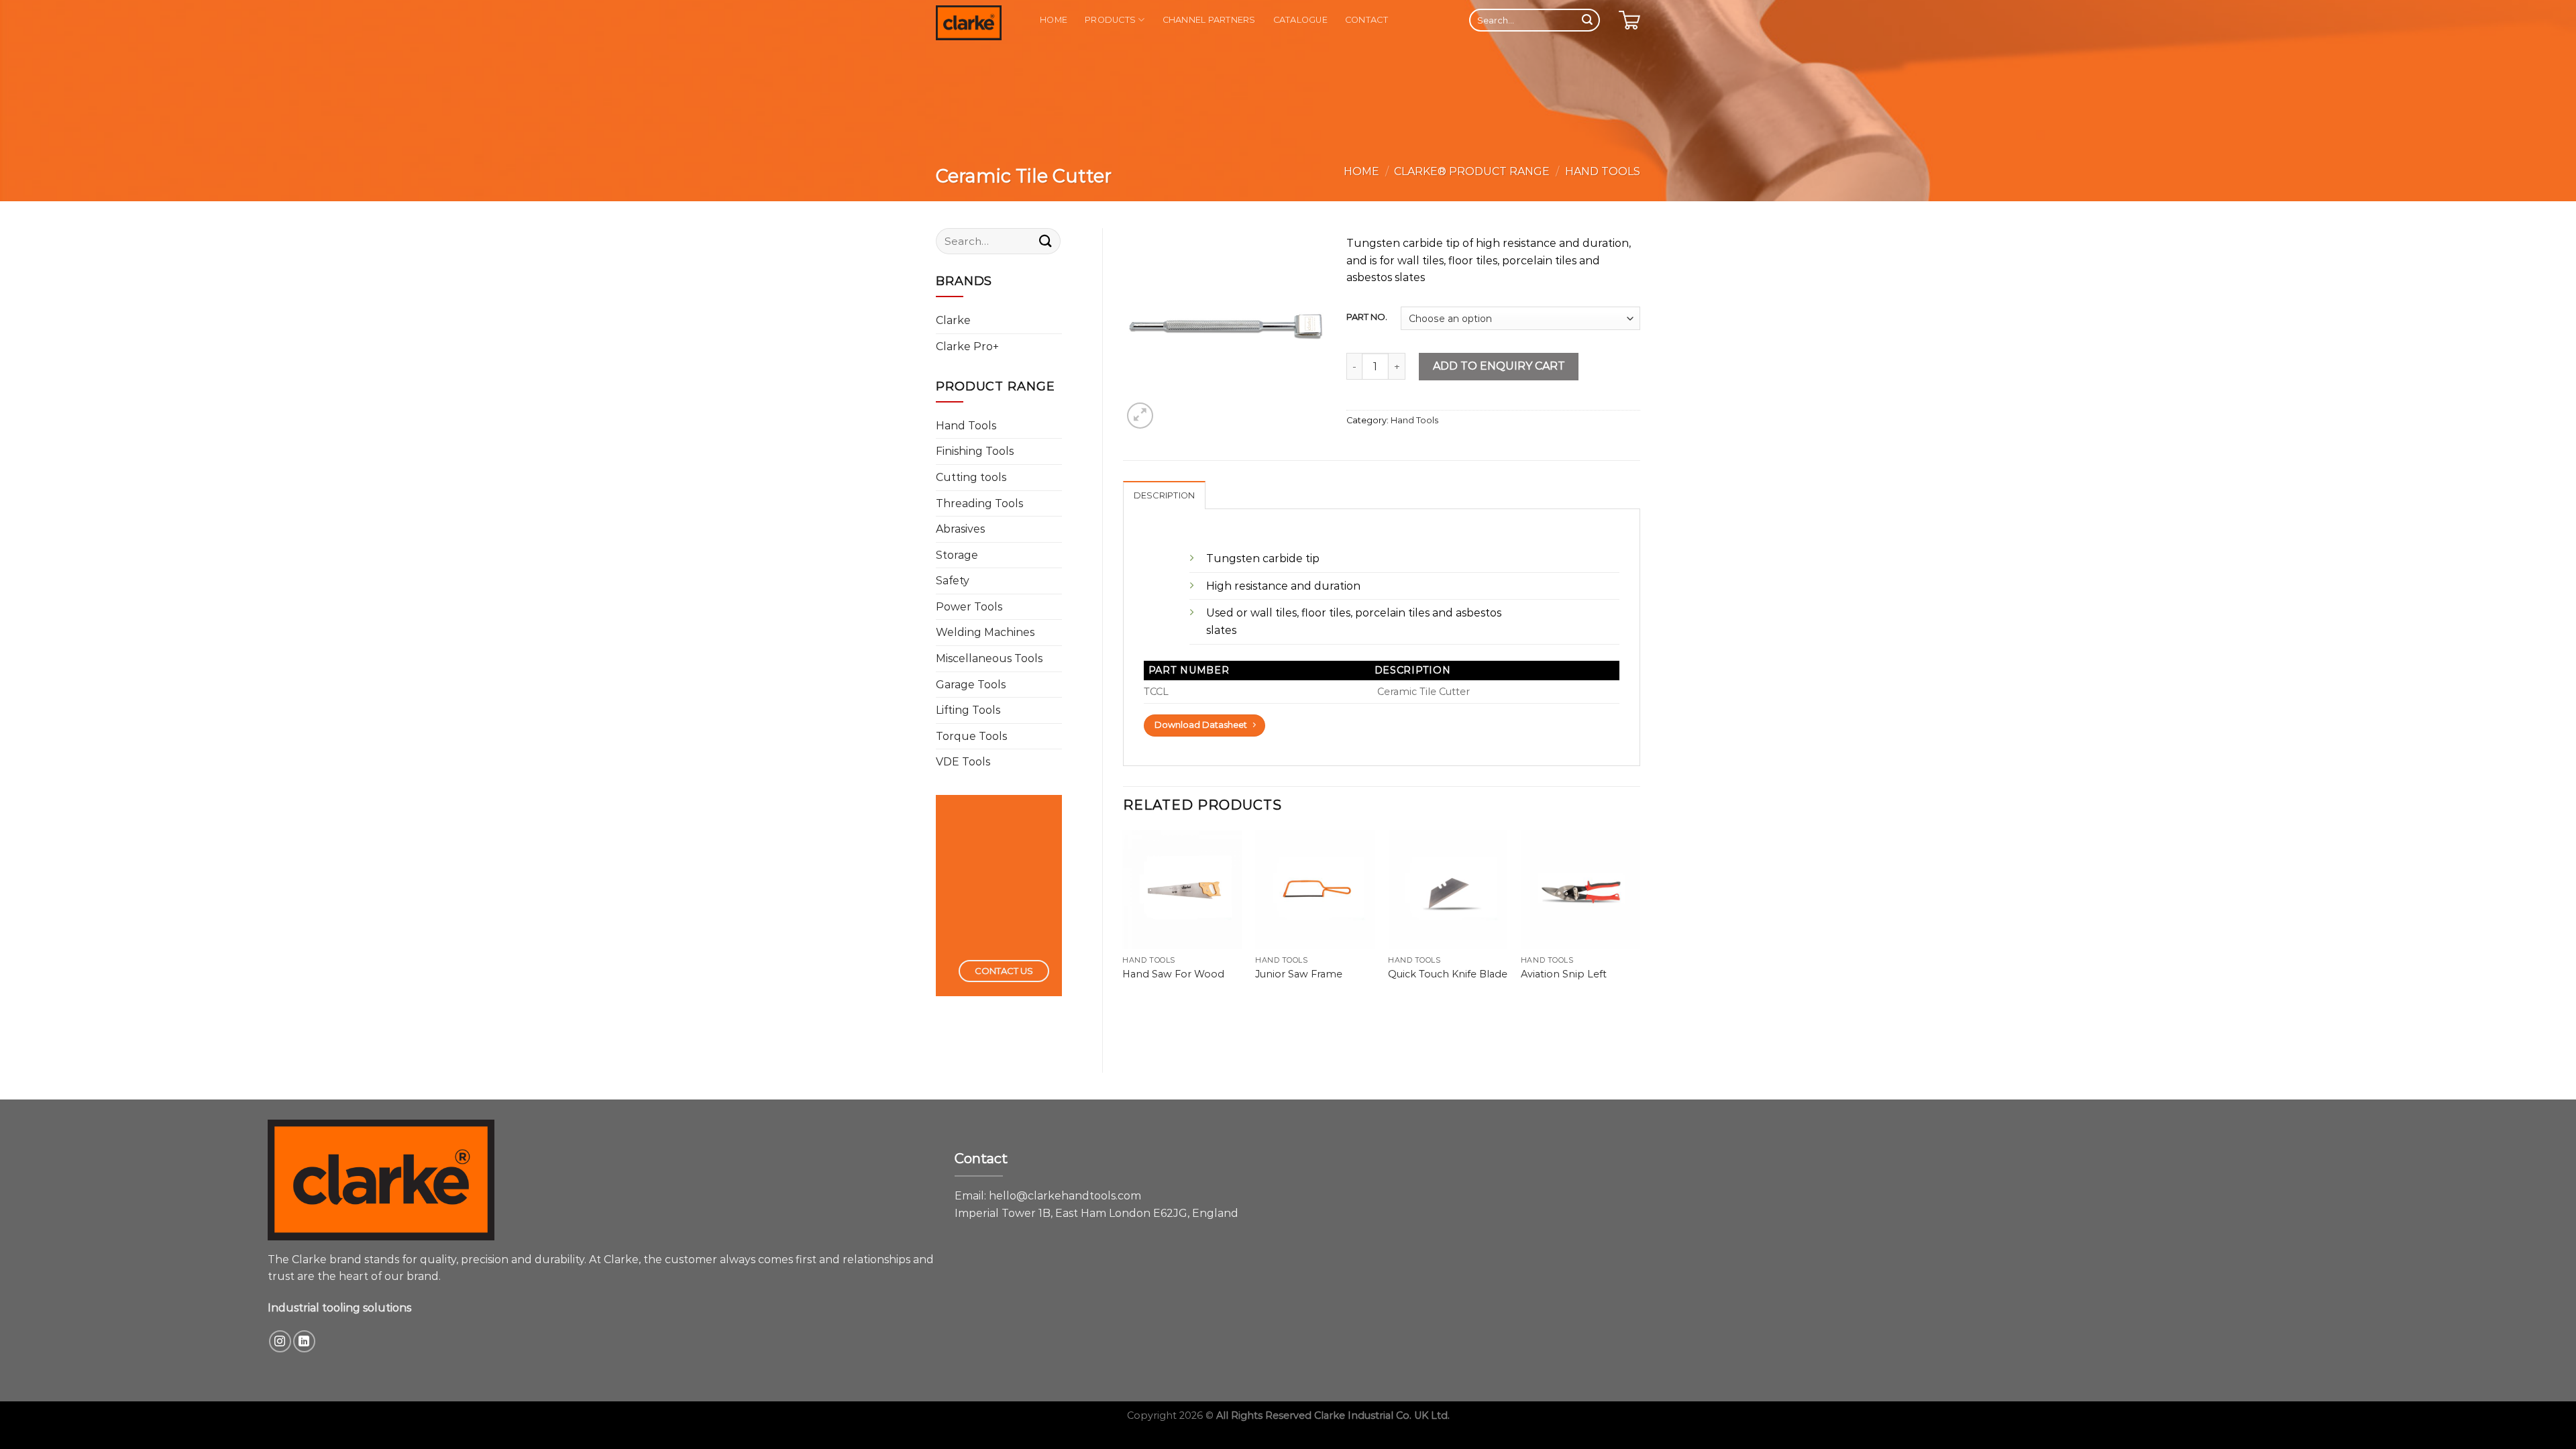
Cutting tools (971, 477)
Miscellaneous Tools (989, 658)
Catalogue (1300, 20)
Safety (953, 581)
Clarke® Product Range (1472, 171)
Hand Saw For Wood (1173, 974)
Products (1110, 20)
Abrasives (960, 529)
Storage (957, 555)
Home (1054, 20)
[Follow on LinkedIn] (304, 1341)
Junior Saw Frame (1299, 974)
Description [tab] (1165, 495)
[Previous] (1124, 918)
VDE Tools (963, 762)
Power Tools (969, 607)
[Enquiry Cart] (1629, 20)
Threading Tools (979, 503)
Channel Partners (1209, 20)
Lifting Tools (968, 710)
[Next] (1640, 918)
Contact (1366, 20)
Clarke (953, 320)
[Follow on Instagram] (280, 1341)
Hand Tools (1603, 171)
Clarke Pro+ (967, 346)
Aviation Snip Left (1564, 974)
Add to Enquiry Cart (1499, 366)
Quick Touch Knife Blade (1448, 974)
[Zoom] (1140, 416)
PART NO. (1367, 317)
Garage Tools (971, 685)
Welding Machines (985, 632)
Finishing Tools (975, 451)
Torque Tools (971, 736)
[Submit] (1587, 20)
